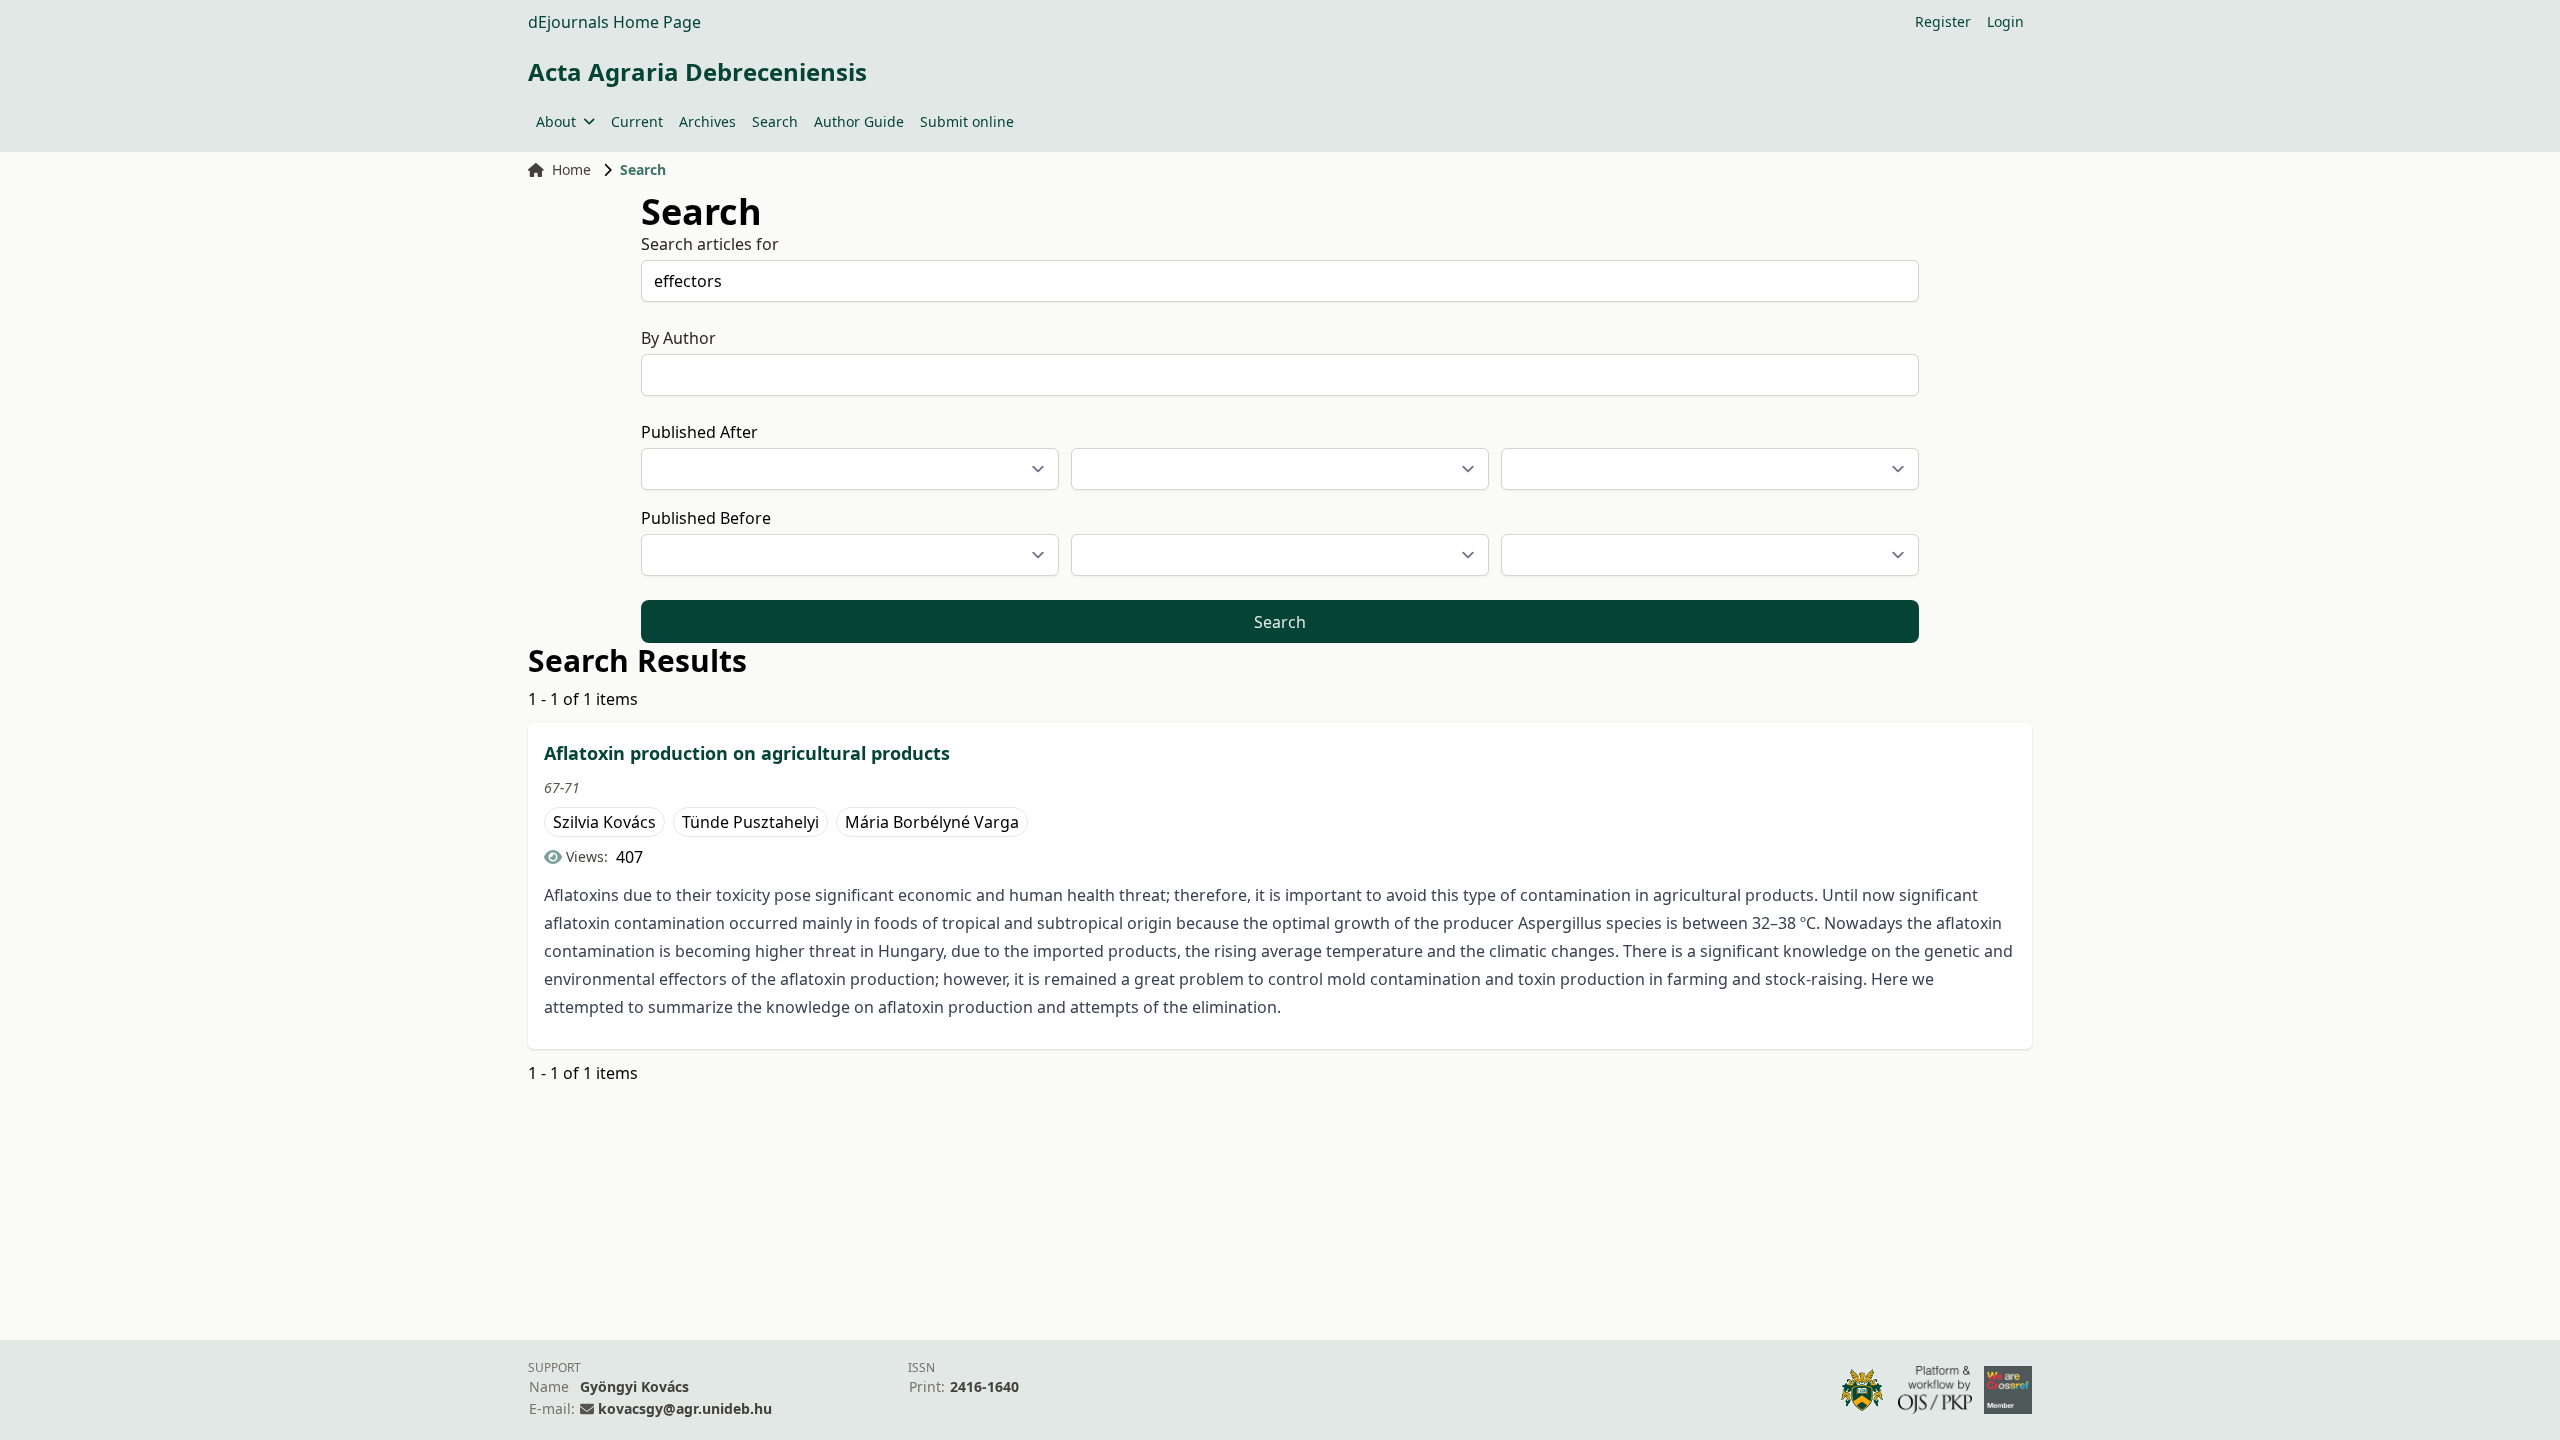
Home (571, 169)
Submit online (967, 121)
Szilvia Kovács (604, 822)
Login (2005, 21)
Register (1943, 21)
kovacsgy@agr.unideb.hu (685, 1408)
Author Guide (859, 121)
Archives (707, 121)
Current (637, 121)
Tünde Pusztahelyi (750, 822)
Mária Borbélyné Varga (932, 822)
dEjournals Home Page (614, 22)
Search (775, 121)
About (556, 121)
